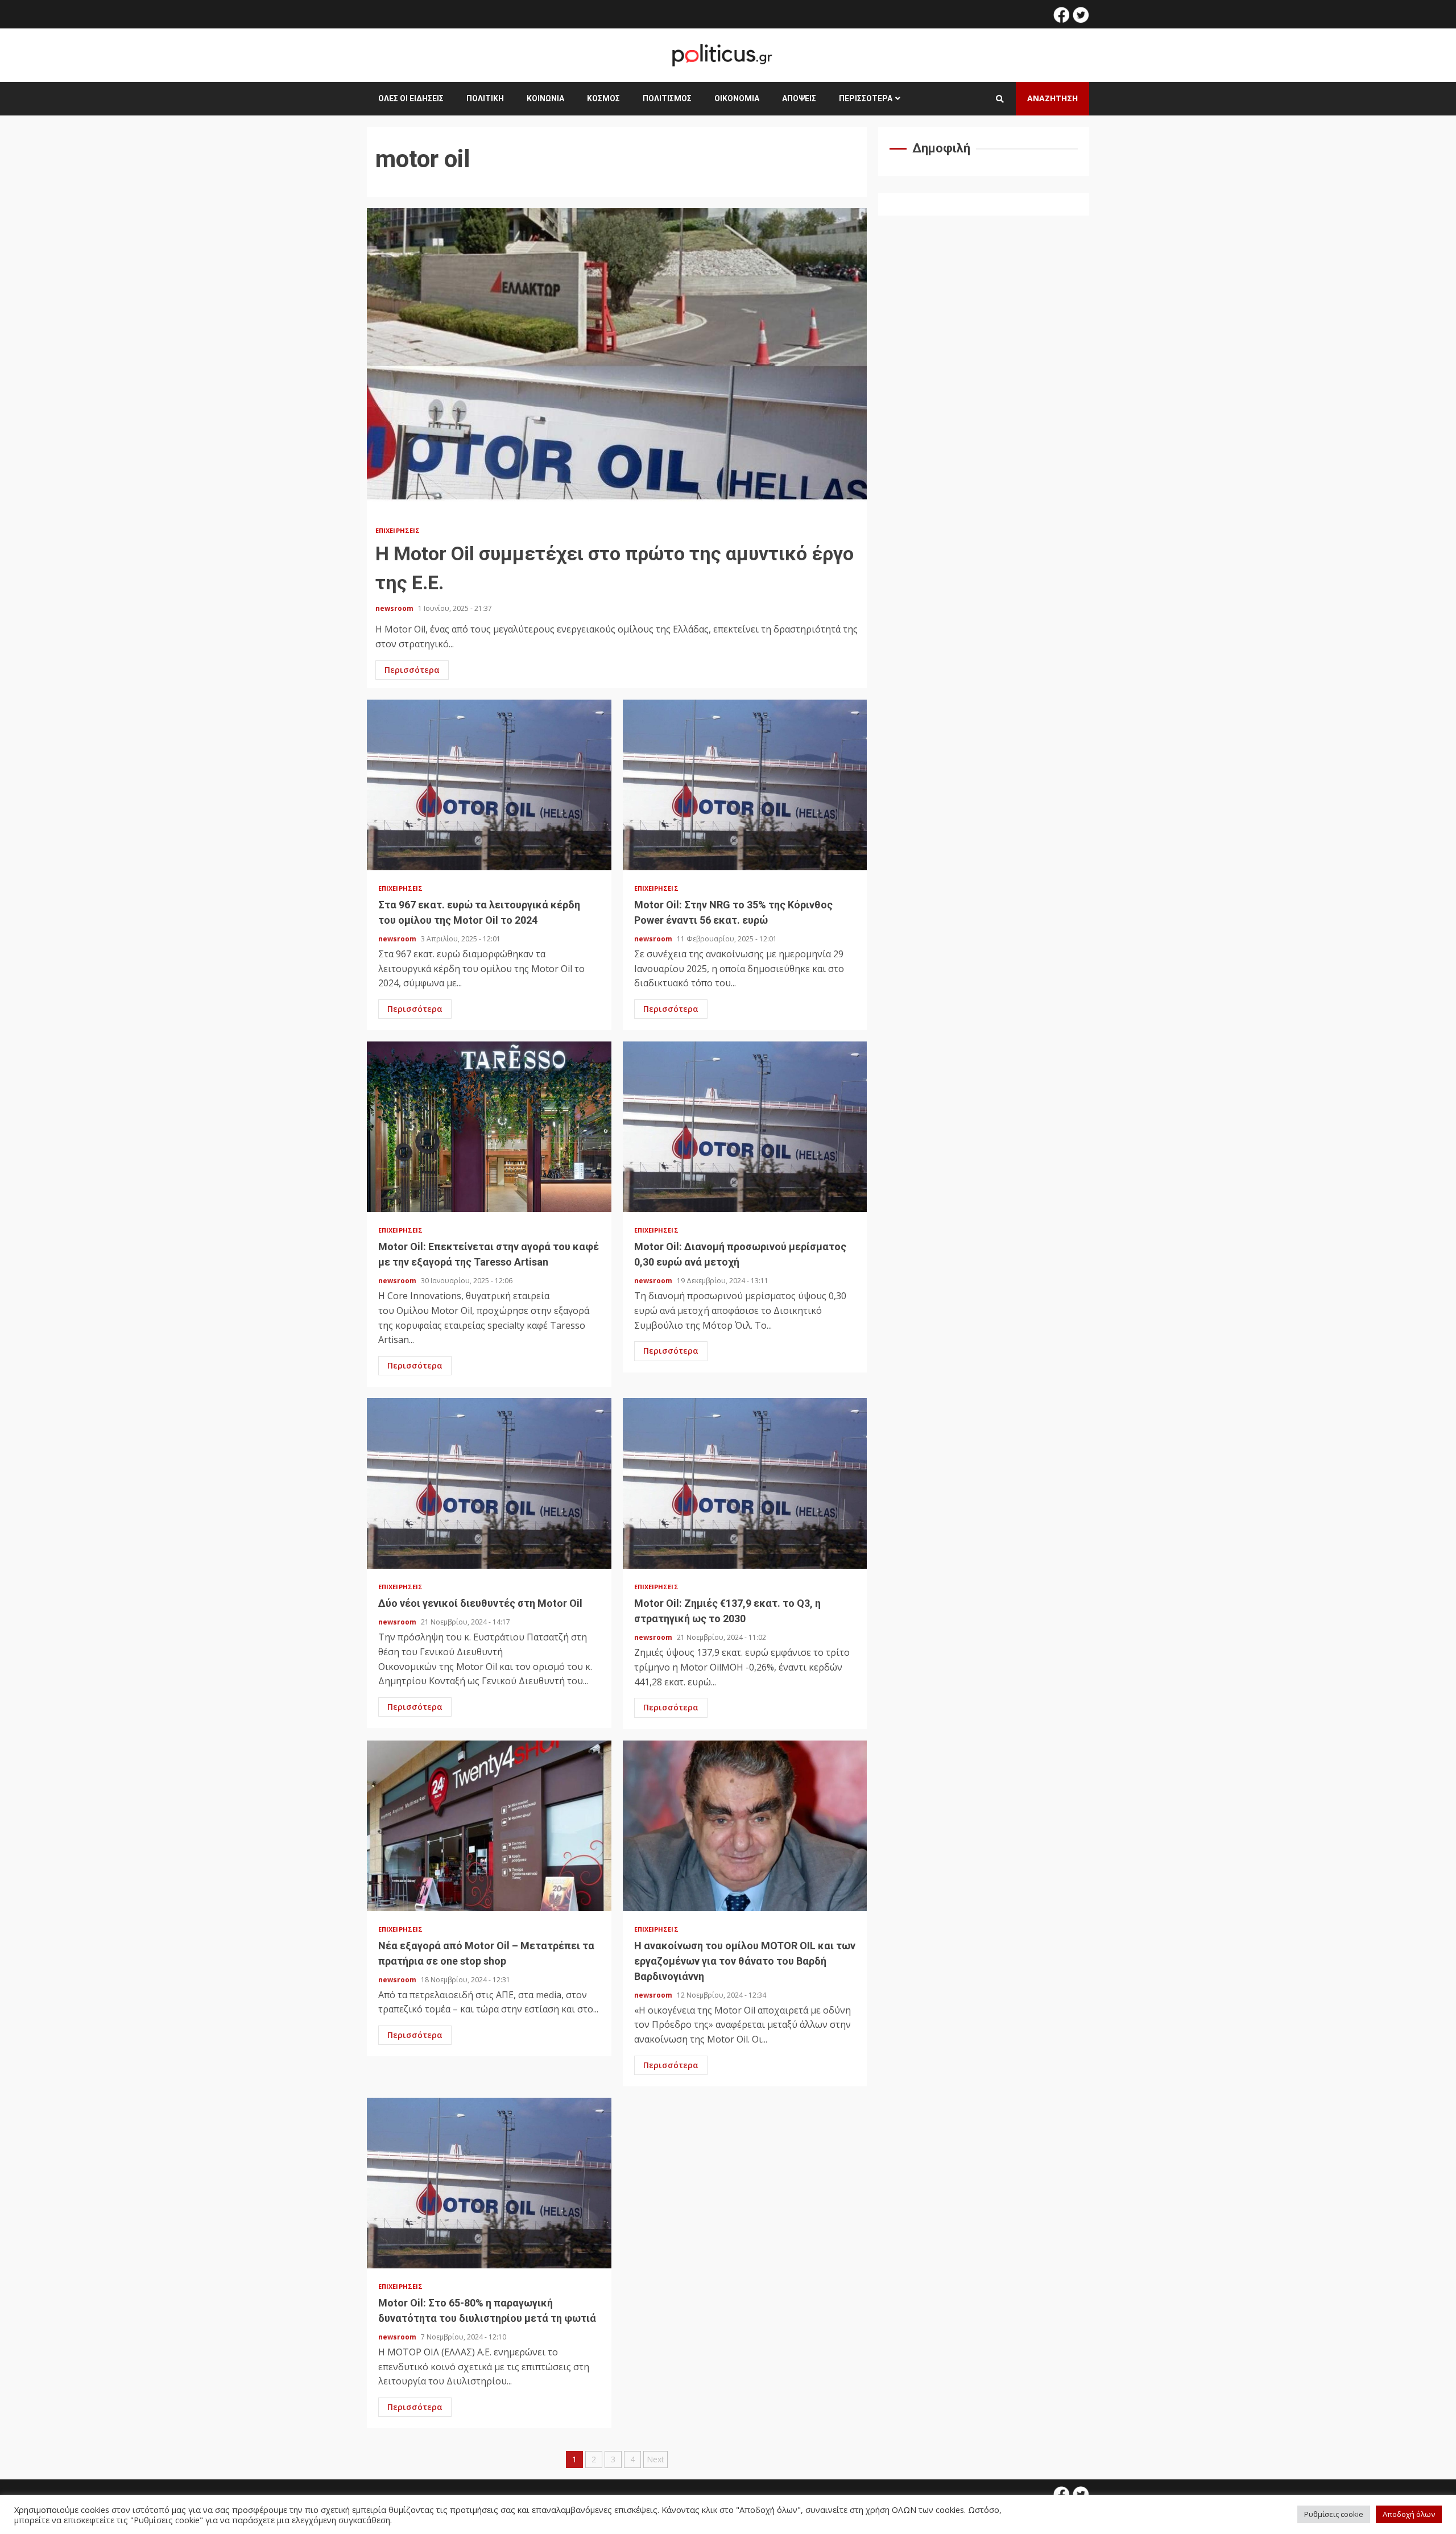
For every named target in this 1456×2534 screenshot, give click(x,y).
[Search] (1000, 99)
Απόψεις (799, 98)
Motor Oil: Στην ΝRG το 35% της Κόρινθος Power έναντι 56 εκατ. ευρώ (745, 785)
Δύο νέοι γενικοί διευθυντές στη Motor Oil (489, 1483)
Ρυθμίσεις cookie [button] (1334, 2514)
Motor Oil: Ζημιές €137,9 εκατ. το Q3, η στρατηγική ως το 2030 (745, 1483)
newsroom (395, 608)
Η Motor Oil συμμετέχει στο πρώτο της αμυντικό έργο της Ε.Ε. (617, 362)
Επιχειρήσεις (398, 530)
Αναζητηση (1052, 98)
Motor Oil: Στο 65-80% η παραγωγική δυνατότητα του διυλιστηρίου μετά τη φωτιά (489, 2183)
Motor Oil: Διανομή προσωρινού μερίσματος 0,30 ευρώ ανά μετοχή (745, 1127)
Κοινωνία (545, 98)
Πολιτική (485, 98)
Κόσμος (603, 98)
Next (655, 2459)
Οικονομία (737, 98)
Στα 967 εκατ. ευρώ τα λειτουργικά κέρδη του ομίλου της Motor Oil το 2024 (489, 785)
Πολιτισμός (667, 98)
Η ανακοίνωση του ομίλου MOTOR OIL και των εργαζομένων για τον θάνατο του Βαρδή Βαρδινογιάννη (745, 1826)
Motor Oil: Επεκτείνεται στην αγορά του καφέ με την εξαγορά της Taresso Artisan (489, 1127)
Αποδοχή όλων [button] (1409, 2514)
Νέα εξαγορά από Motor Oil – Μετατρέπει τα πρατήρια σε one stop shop (489, 1826)
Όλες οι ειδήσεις (411, 98)
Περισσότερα (866, 98)
